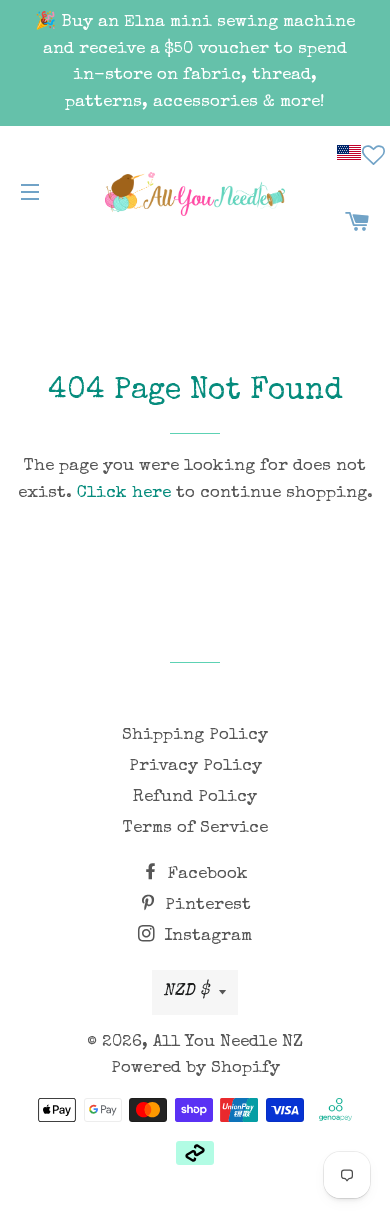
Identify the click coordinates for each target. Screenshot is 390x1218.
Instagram (205, 936)
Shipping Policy (195, 735)
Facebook (205, 874)
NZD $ (186, 991)
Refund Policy (195, 797)
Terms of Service (195, 828)
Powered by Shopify (195, 1068)
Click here (124, 493)
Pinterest (205, 905)
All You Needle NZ (228, 1042)
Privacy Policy (195, 766)
